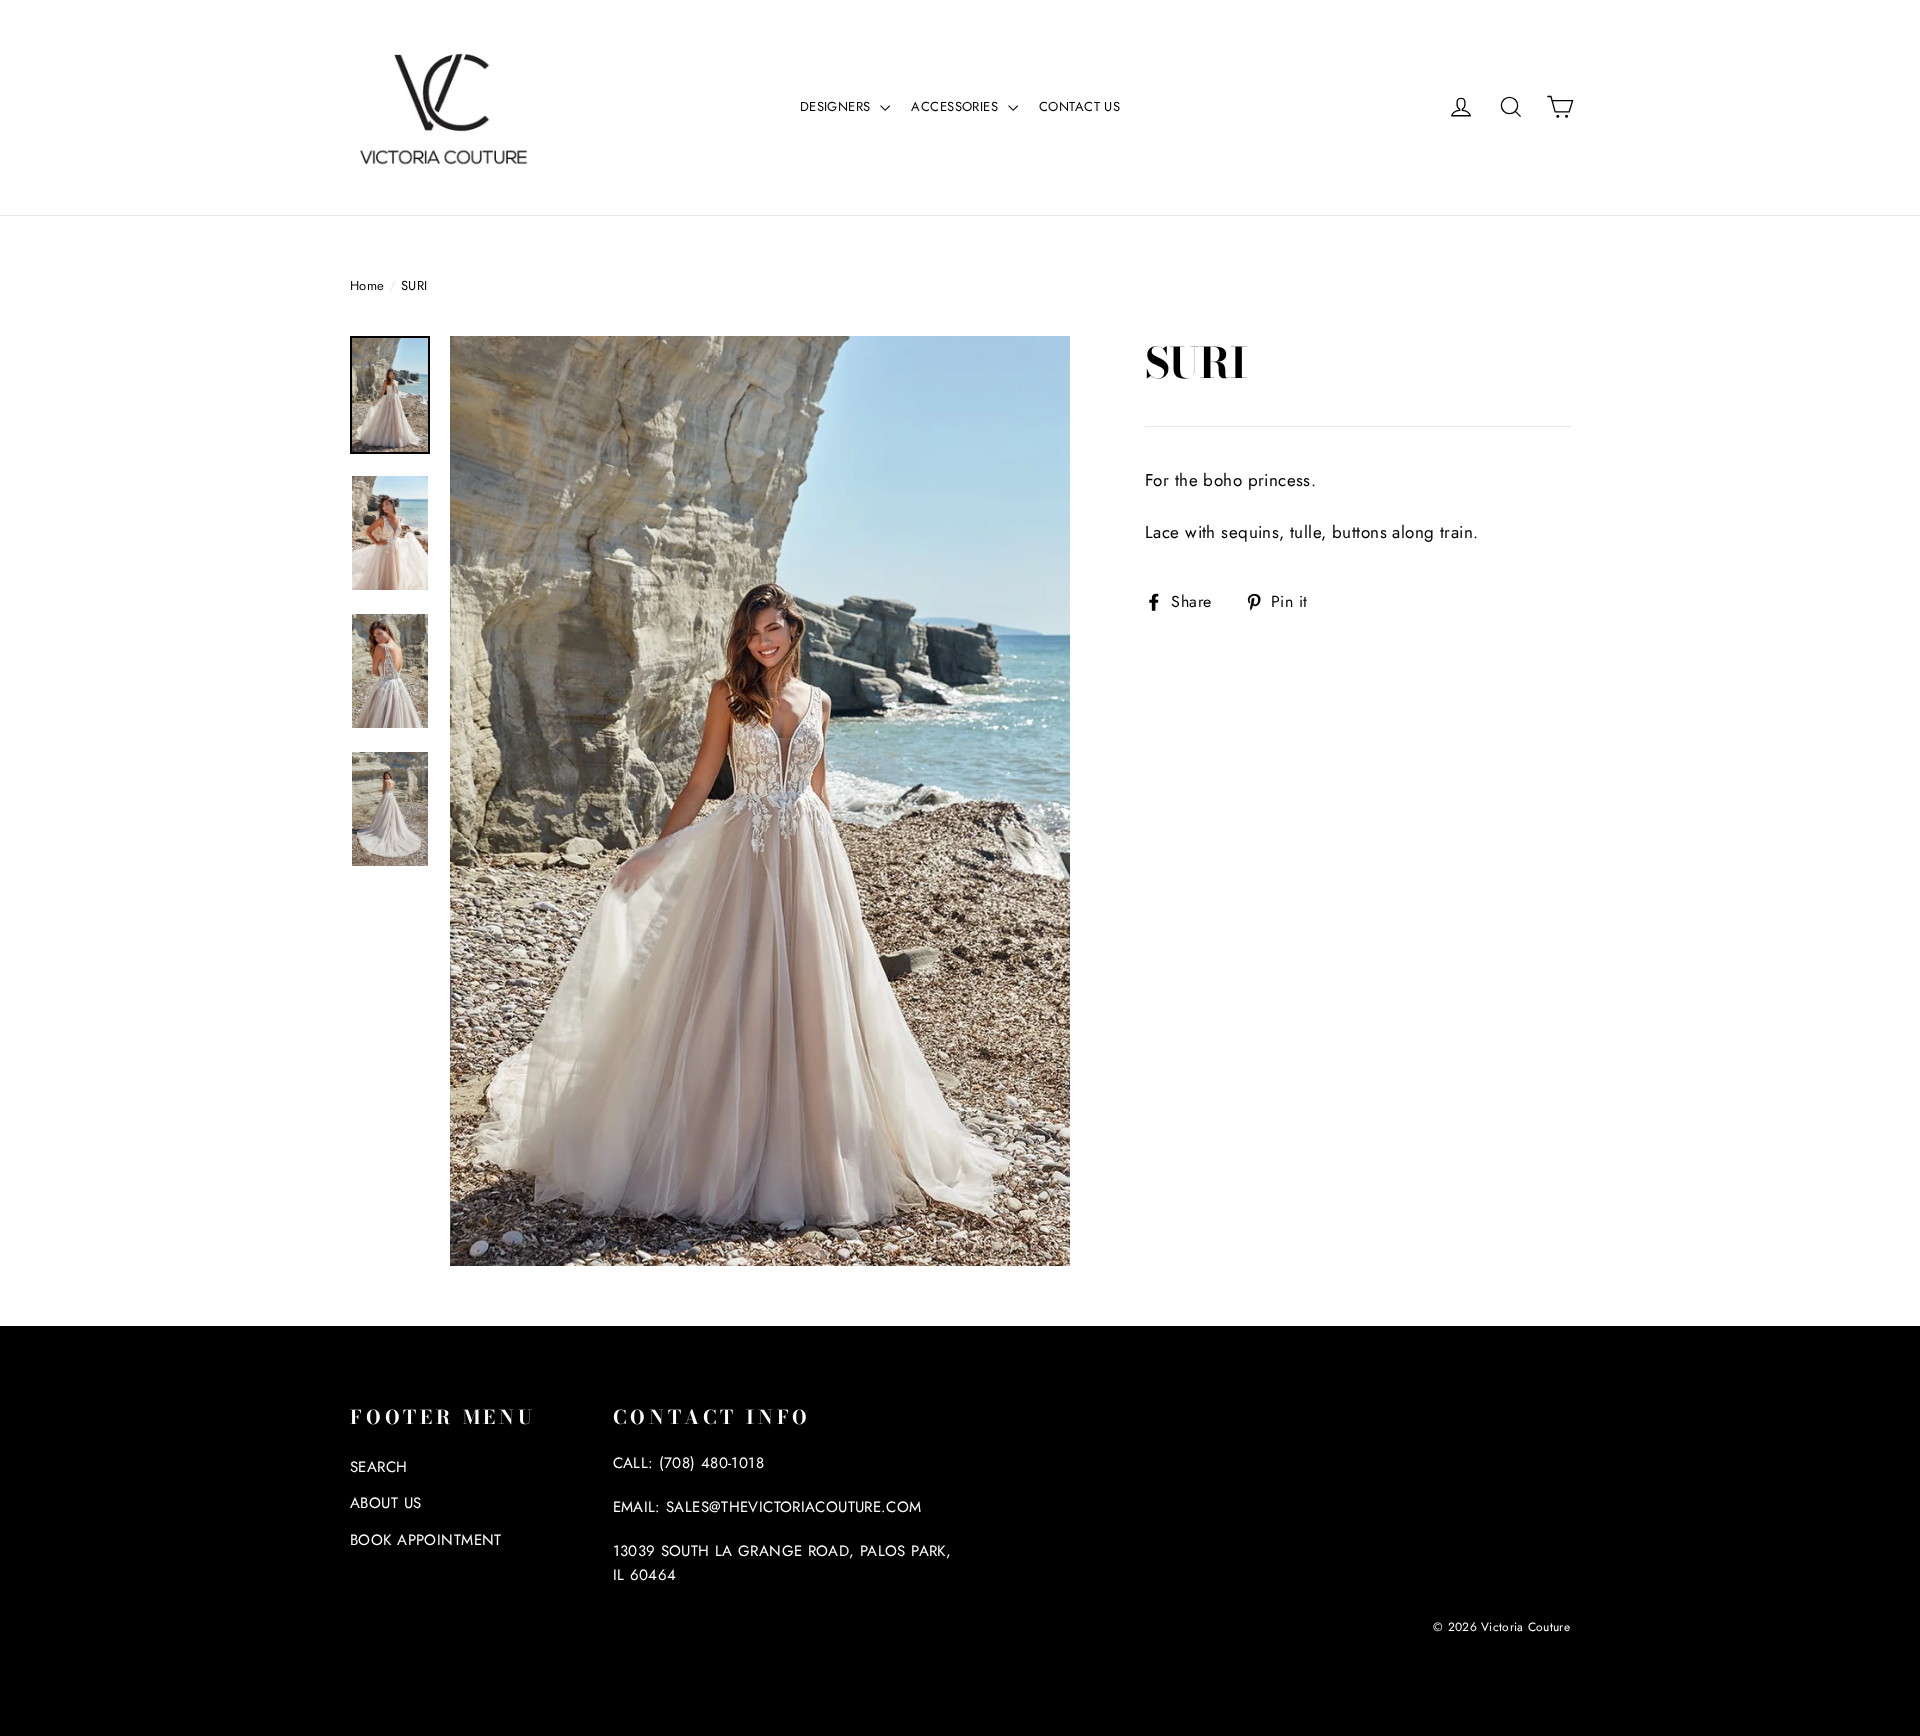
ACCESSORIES (956, 106)
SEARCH (379, 1467)
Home (367, 285)
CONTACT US (1079, 106)
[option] (760, 801)
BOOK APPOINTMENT (426, 1540)
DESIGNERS (837, 106)
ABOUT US (385, 1503)
